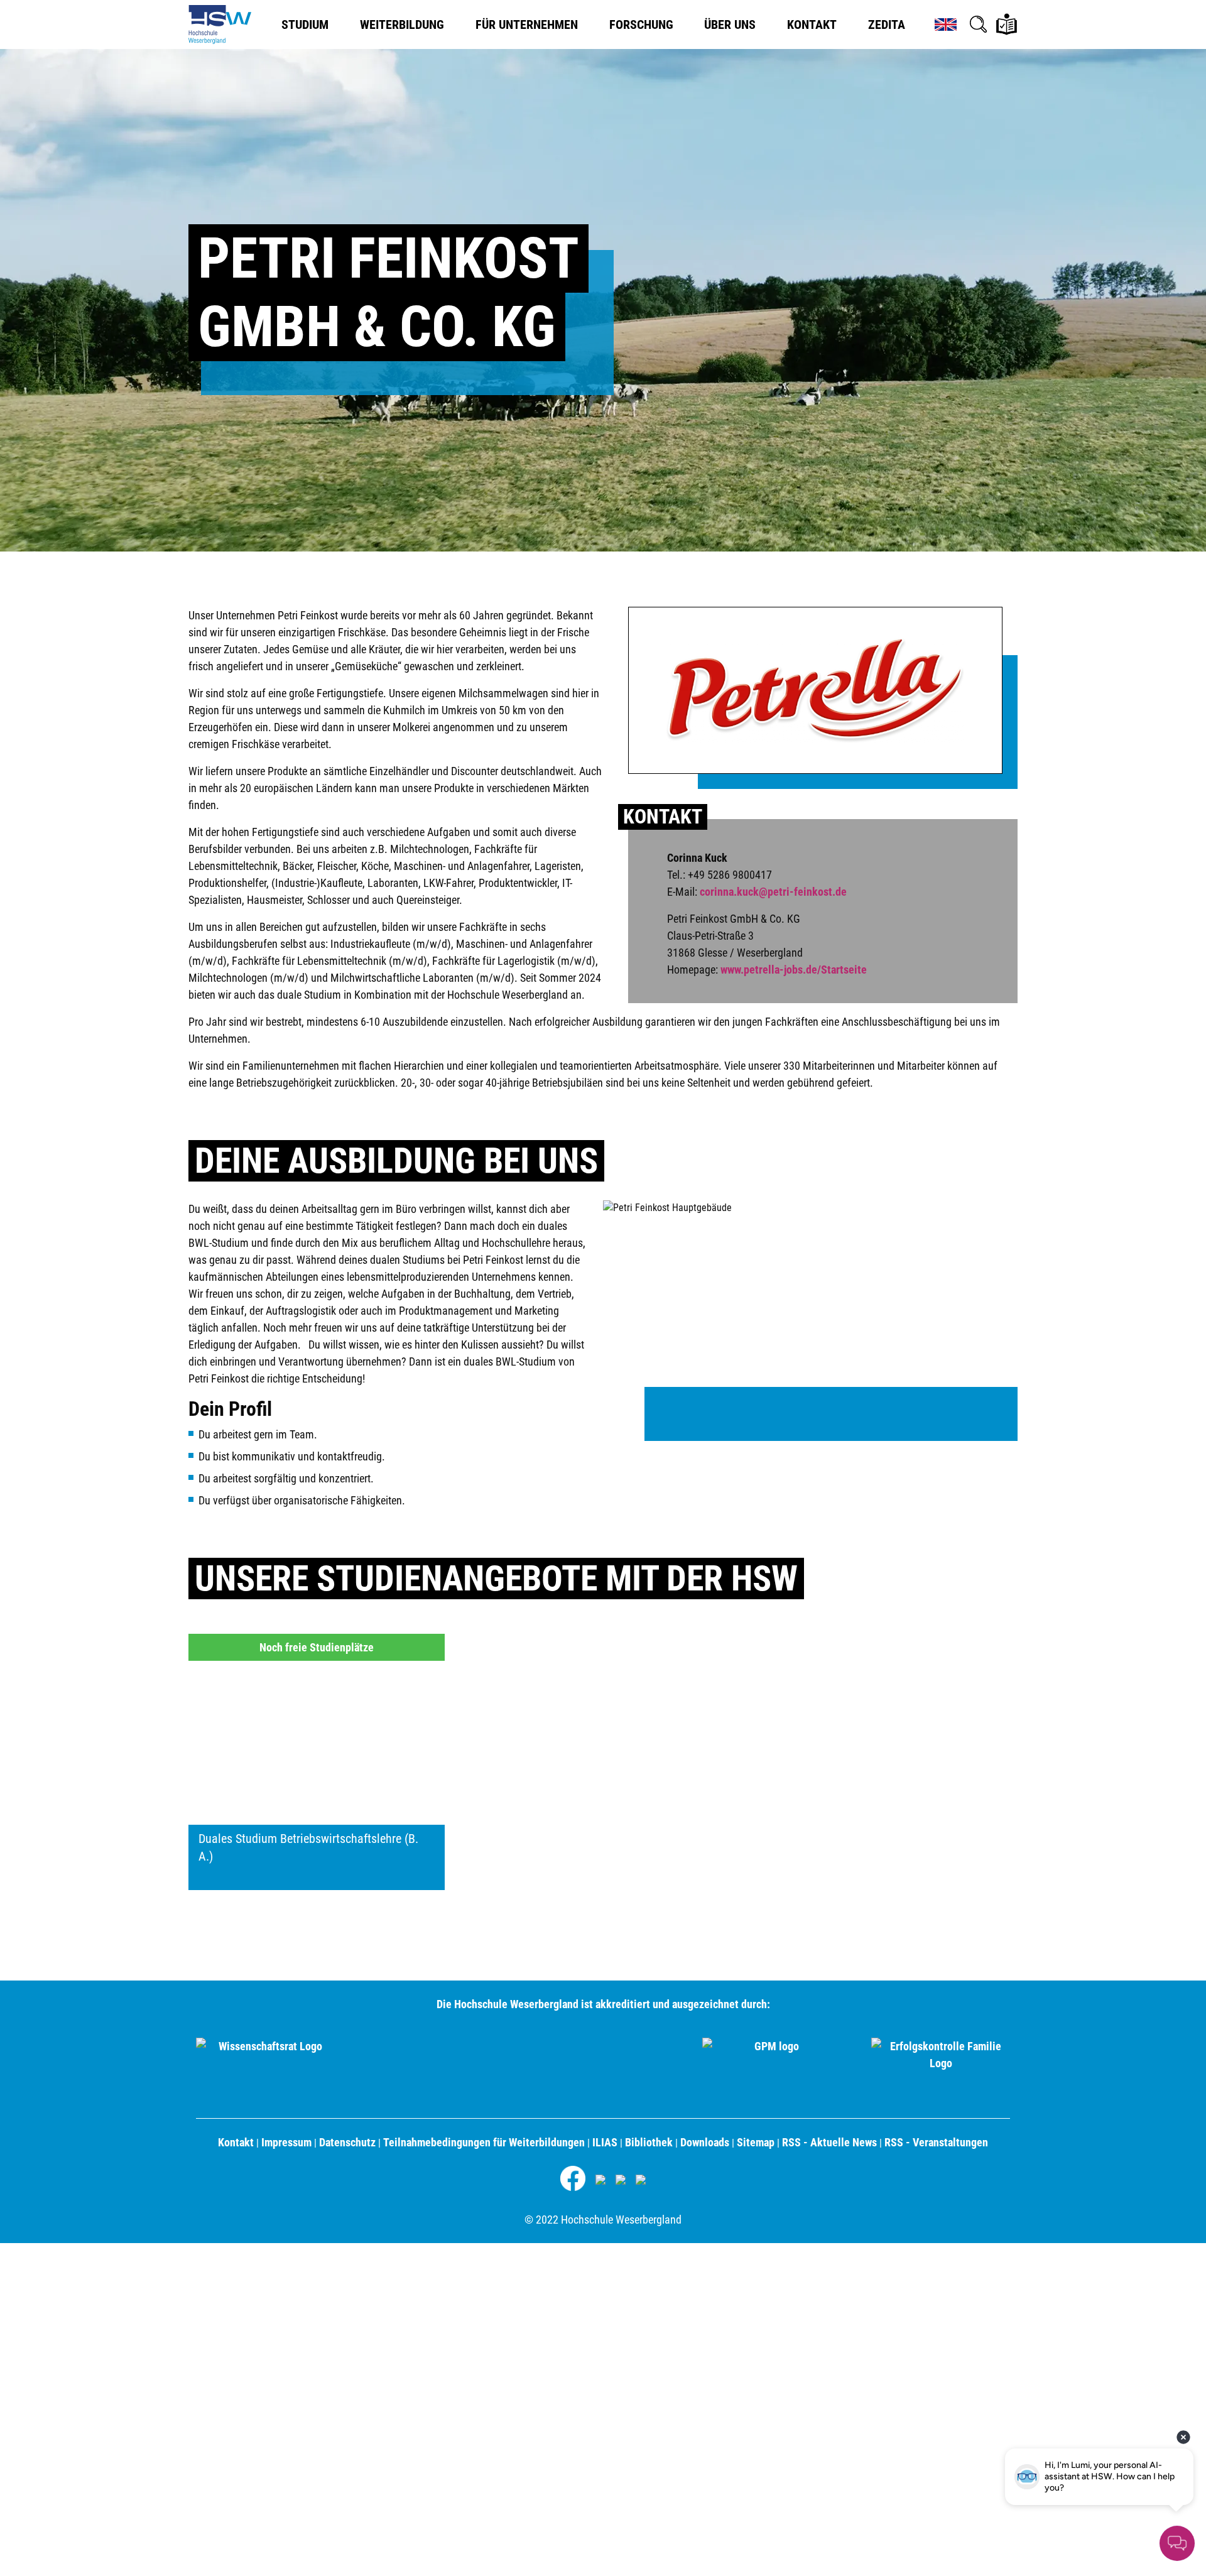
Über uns (730, 24)
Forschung (641, 24)
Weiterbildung (402, 24)
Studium (305, 24)
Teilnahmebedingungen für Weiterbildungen (484, 2142)
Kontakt (812, 24)
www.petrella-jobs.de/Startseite (794, 970)
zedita (887, 24)
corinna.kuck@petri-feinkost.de (773, 892)
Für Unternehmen (527, 24)
